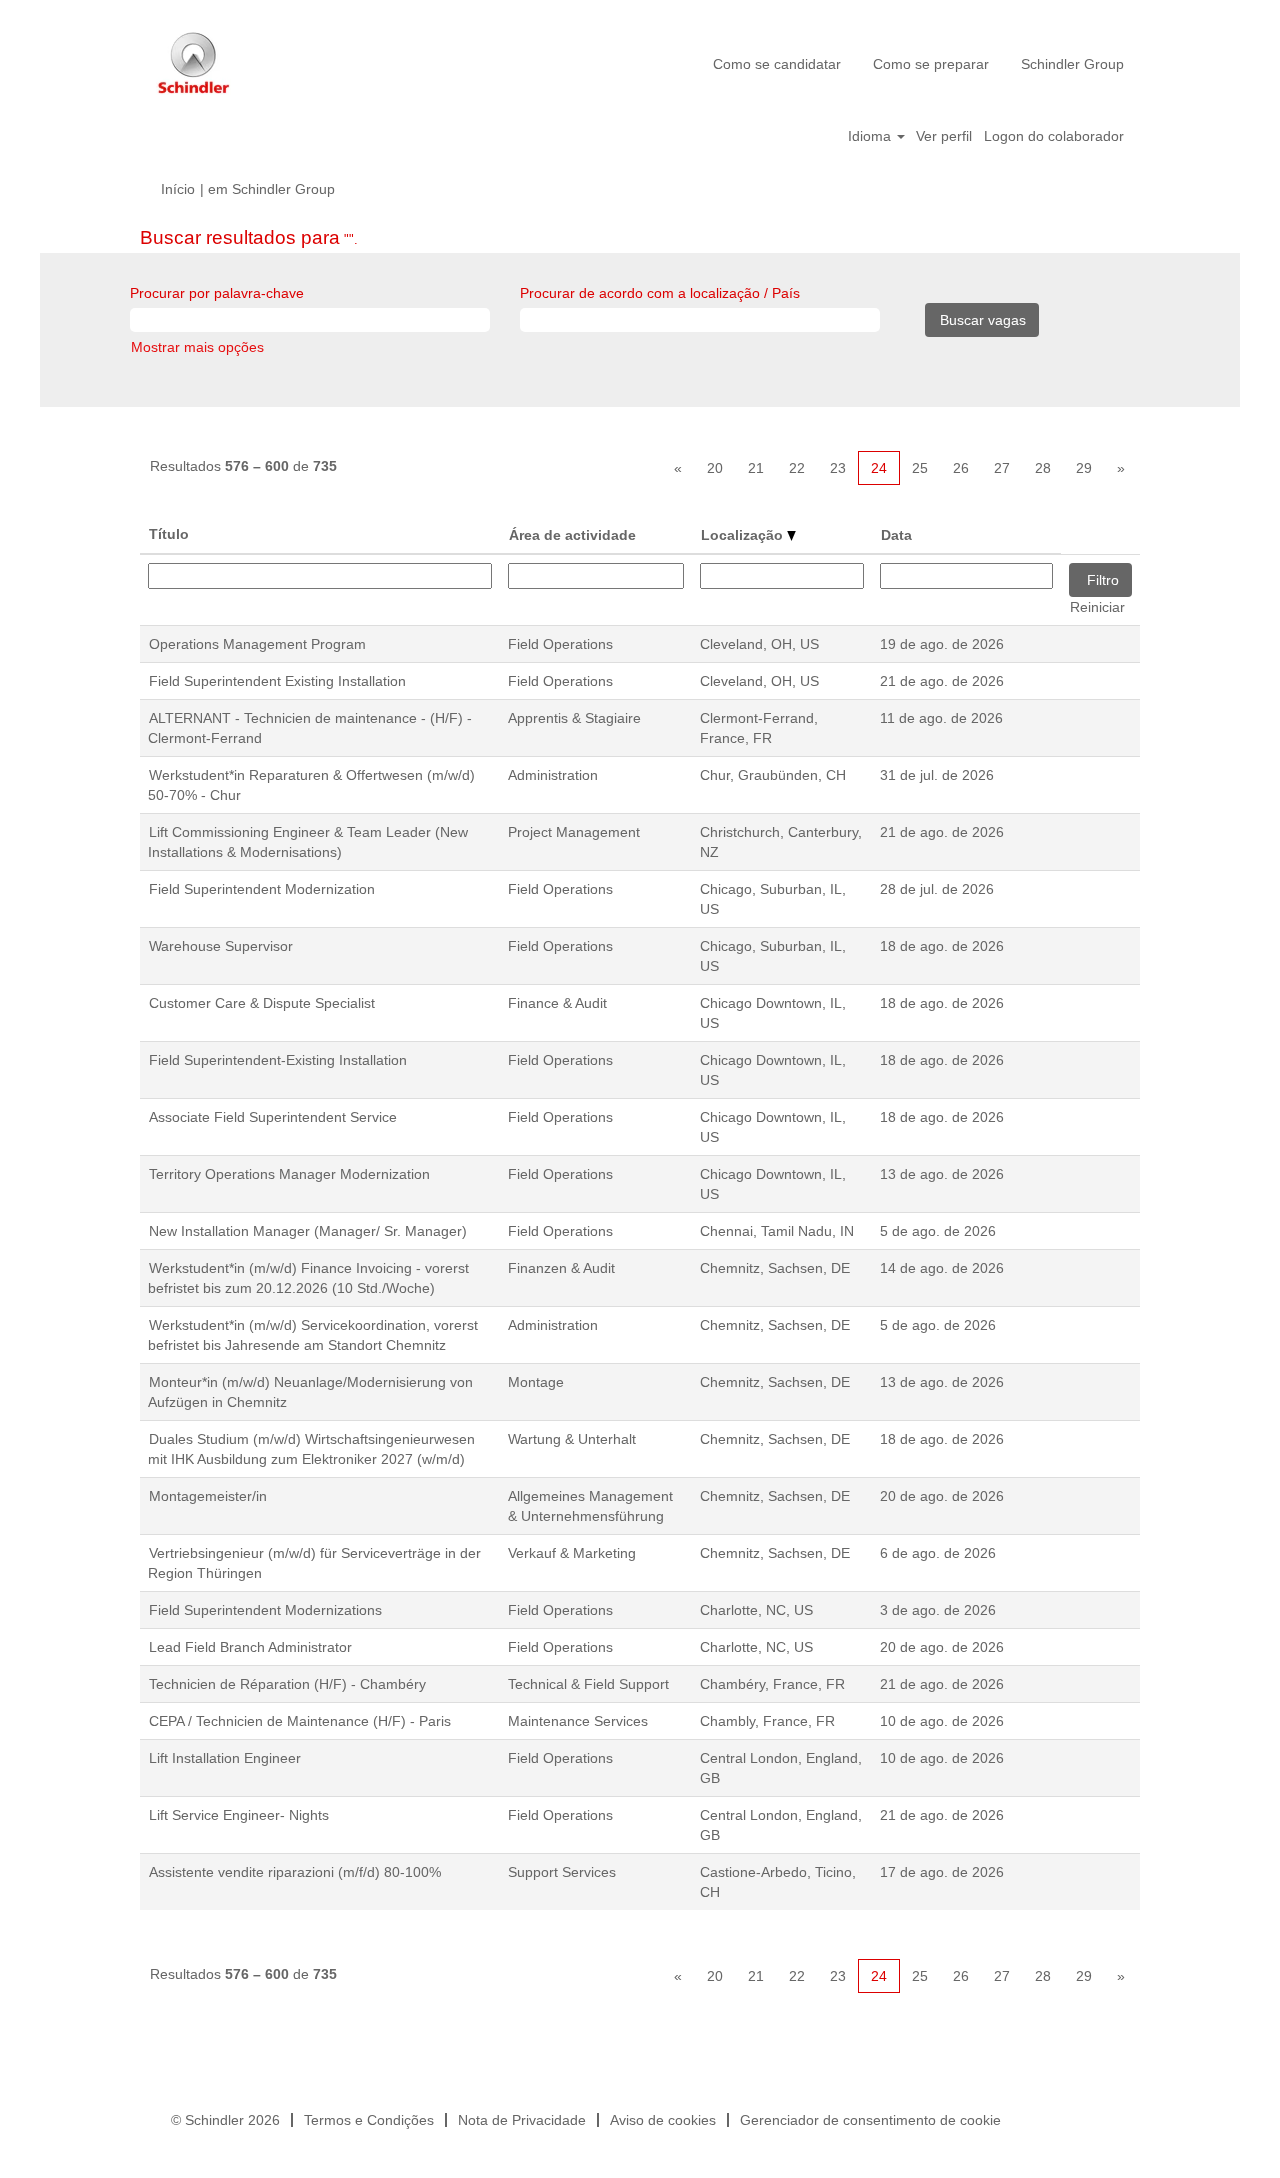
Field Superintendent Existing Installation (277, 681)
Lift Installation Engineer (225, 1758)
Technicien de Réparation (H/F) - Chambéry (287, 1684)
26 (961, 468)
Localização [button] (744, 535)
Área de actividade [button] (572, 535)
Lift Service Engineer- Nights (239, 1815)
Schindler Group (1072, 64)
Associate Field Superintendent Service (273, 1117)
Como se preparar (931, 64)
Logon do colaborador (1054, 136)
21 (756, 468)
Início (178, 189)
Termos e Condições (369, 2120)
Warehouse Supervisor (221, 946)
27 (1002, 468)
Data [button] (896, 535)
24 (879, 468)
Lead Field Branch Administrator (250, 1647)
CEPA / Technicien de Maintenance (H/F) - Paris (300, 1721)
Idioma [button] (871, 136)
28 (1043, 468)
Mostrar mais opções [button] (197, 347)
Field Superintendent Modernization (262, 889)
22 (797, 468)
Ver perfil (944, 136)
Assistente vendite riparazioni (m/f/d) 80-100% (295, 1872)
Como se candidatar (777, 64)
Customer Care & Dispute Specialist (262, 1003)
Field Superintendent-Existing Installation (278, 1060)
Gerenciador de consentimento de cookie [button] (870, 2120)
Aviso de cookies (663, 2120)
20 (715, 468)
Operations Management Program (257, 644)
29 (1084, 468)
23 (838, 468)
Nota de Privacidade (522, 2120)
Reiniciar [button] (1097, 607)
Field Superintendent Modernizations (265, 1610)
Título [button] (169, 534)
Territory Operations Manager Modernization (289, 1174)
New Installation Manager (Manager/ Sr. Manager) (308, 1231)
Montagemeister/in (208, 1496)
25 (920, 468)
